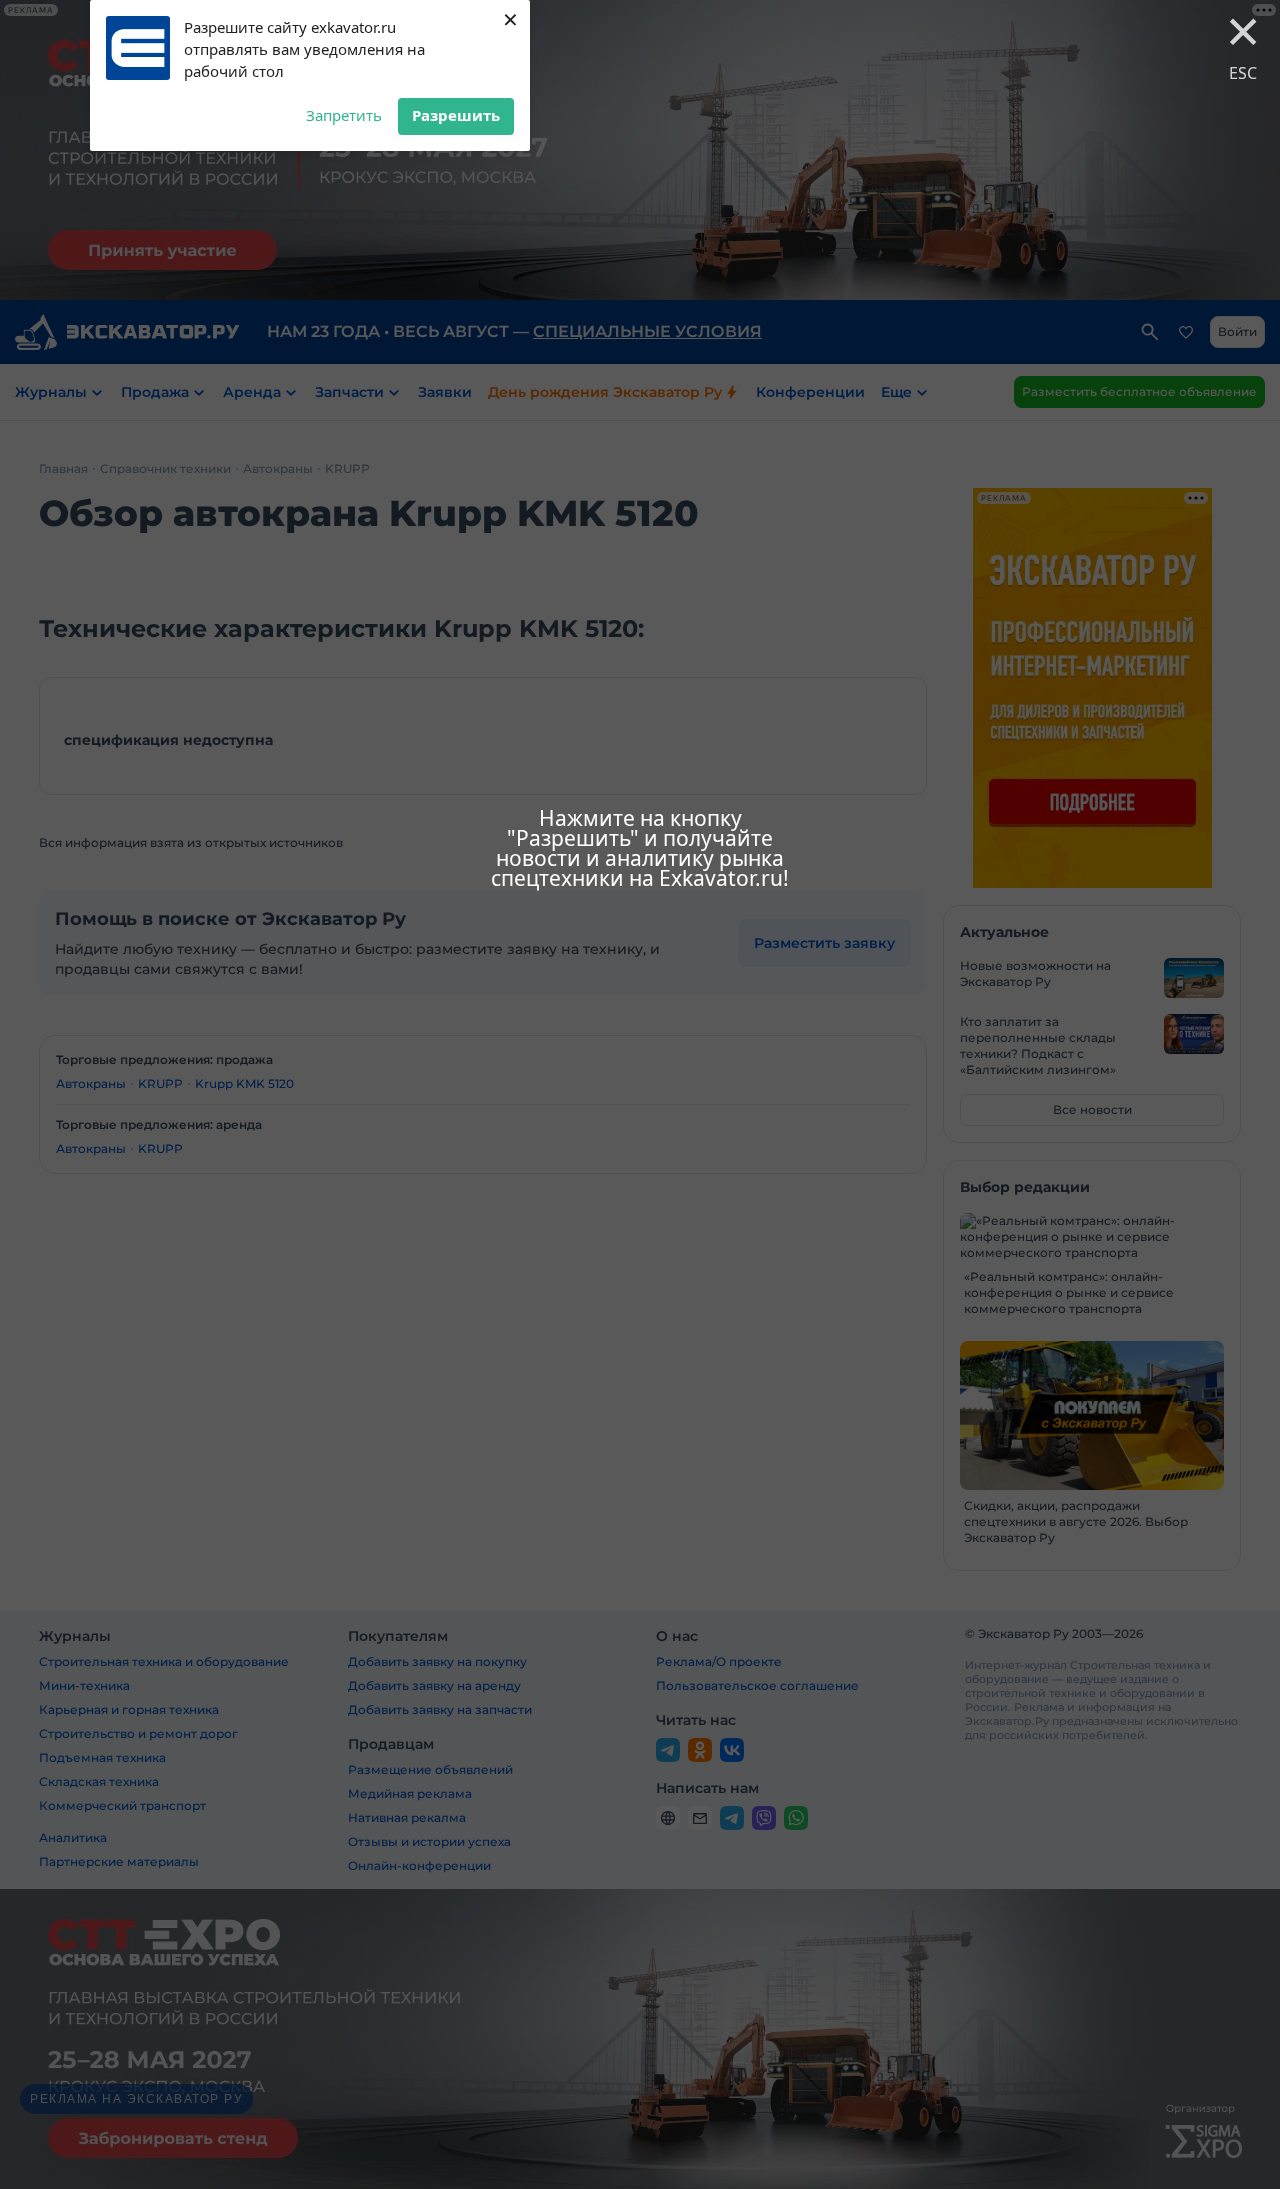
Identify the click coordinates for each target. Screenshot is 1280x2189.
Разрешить (456, 115)
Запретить (344, 115)
